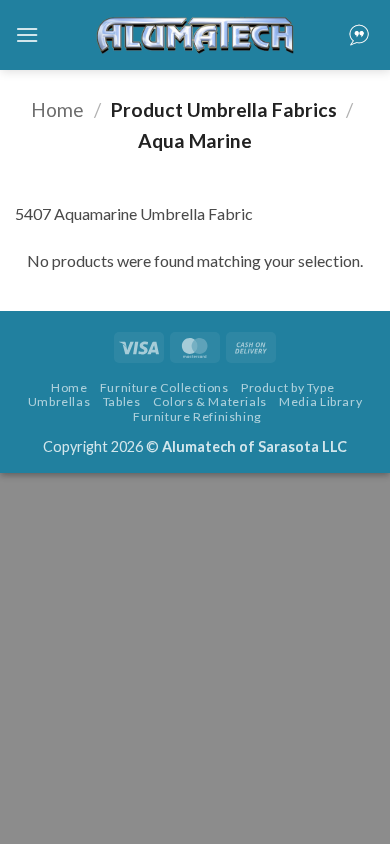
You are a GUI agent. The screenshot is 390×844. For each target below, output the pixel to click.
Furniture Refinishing (197, 416)
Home (57, 109)
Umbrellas (59, 401)
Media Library (320, 401)
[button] (27, 34)
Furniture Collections (164, 387)
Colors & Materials (210, 401)
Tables (122, 401)
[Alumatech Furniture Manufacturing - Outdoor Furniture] (195, 35)
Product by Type (287, 387)
